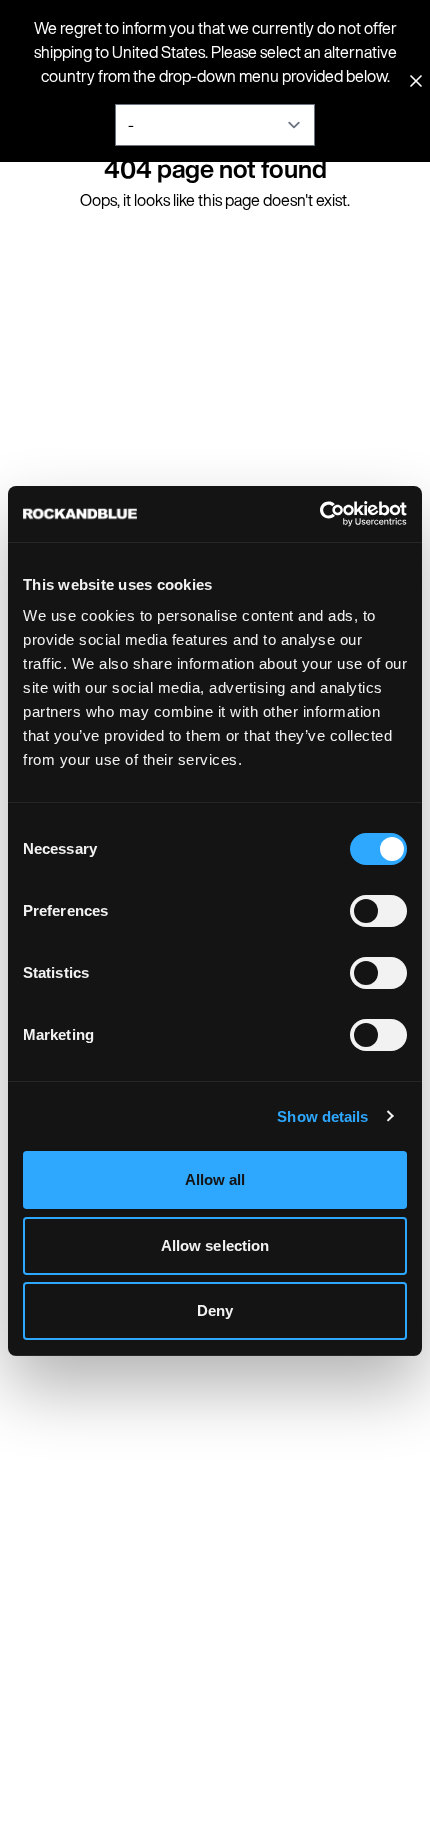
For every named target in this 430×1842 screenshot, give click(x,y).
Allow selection (215, 1245)
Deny (215, 1310)
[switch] (378, 911)
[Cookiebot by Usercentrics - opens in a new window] (319, 514)
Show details (322, 1116)
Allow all (215, 1179)
